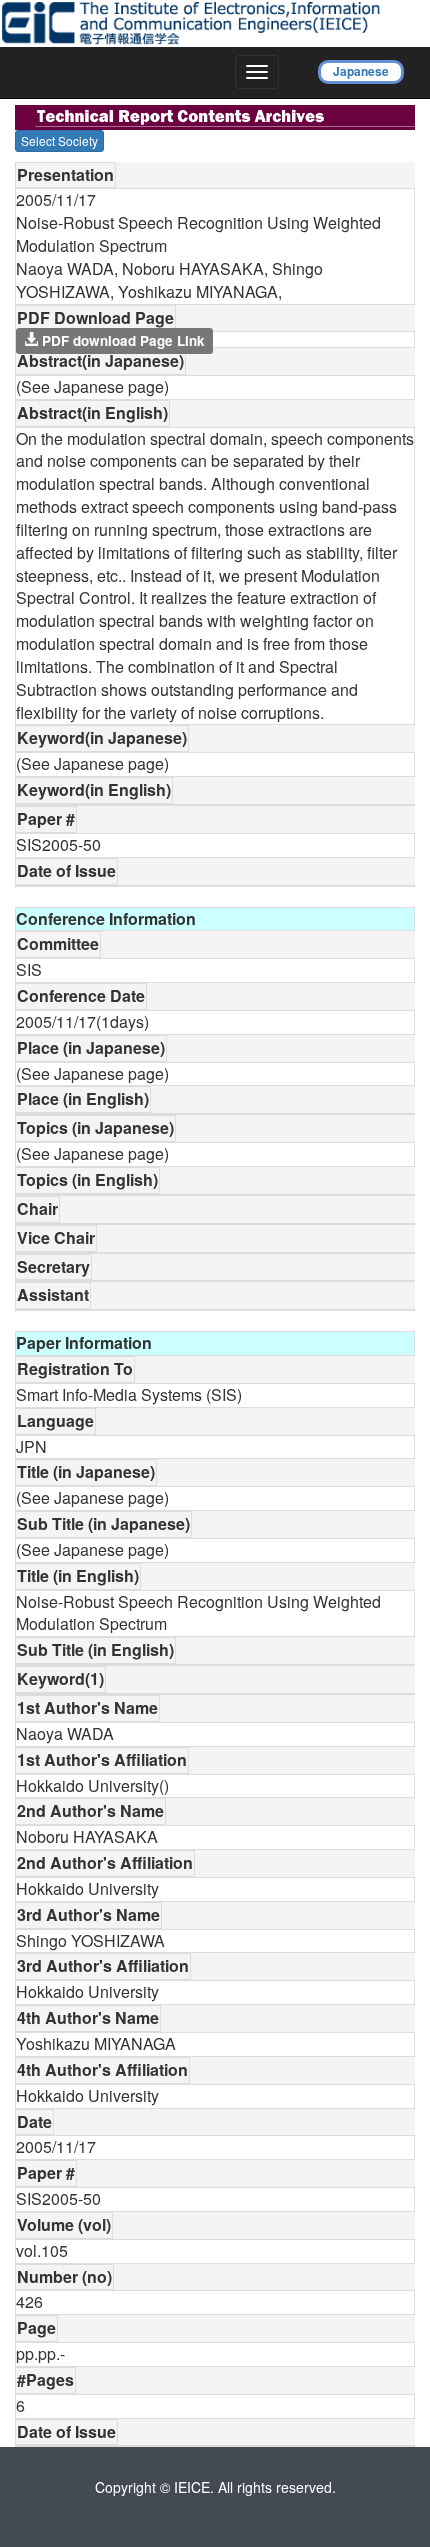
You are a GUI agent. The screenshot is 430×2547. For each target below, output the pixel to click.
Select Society (59, 140)
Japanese (361, 71)
